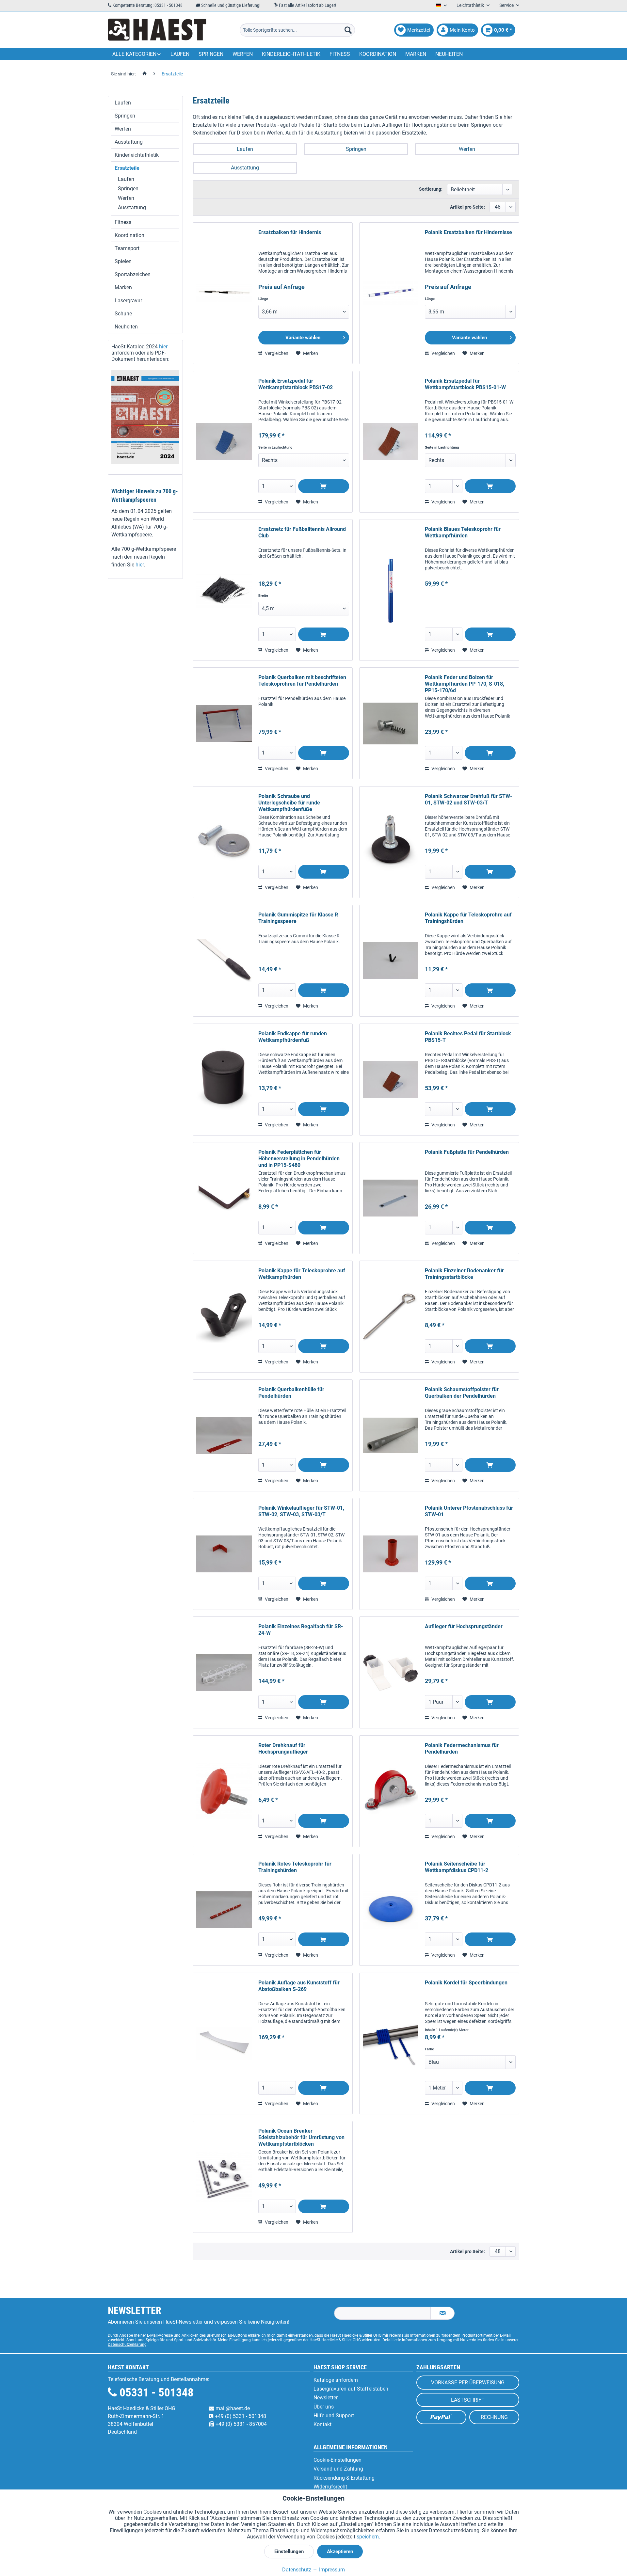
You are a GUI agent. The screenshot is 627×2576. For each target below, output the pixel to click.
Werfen (123, 129)
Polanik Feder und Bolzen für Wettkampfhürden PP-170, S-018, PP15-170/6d (465, 684)
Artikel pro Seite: (467, 207)
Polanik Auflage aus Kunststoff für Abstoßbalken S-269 (299, 1986)
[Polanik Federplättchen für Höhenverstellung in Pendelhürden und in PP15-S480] (224, 1198)
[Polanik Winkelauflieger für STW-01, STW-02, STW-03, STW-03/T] (224, 1554)
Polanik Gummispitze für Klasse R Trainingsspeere (298, 918)
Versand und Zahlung (338, 2469)
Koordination (129, 235)
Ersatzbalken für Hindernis (290, 232)
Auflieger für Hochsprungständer (464, 1626)
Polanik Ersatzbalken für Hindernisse (468, 232)
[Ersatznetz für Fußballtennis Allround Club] (224, 590)
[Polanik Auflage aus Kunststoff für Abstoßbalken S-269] (224, 2043)
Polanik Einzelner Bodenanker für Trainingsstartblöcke (464, 1274)
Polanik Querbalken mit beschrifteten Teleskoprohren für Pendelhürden (302, 681)
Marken (123, 287)
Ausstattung (129, 142)
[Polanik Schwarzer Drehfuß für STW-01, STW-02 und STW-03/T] (391, 842)
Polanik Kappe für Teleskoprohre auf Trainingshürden (468, 918)
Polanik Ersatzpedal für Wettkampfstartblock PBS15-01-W (465, 384)
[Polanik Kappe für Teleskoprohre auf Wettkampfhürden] (224, 1317)
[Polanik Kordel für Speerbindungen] (391, 2043)
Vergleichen (276, 353)
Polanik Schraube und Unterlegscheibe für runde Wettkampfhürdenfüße (289, 803)
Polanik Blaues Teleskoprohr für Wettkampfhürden (463, 532)
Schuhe (123, 314)
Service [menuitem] (507, 5)
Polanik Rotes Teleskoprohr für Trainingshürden (295, 1867)
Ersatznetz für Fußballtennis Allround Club (302, 532)
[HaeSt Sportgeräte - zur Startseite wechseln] (157, 30)
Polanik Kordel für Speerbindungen (466, 1983)
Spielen (123, 261)
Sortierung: (431, 189)
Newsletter (326, 2398)
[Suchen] (348, 30)
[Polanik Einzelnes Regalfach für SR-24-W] (224, 1672)
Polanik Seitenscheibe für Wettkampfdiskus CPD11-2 (457, 1867)
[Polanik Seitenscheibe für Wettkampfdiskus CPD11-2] (391, 1910)
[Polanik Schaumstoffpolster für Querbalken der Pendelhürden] (391, 1435)
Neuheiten (126, 327)
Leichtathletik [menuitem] (471, 5)
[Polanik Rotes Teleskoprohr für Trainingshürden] (224, 1910)
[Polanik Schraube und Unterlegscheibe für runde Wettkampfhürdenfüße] (224, 842)
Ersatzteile (127, 168)
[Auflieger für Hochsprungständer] (391, 1672)
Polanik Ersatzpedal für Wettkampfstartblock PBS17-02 (296, 384)
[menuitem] (297, 30)
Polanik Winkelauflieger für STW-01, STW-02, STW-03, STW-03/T (301, 1511)
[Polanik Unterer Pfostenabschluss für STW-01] (391, 1554)
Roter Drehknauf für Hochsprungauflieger (283, 1749)
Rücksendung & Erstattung (344, 2478)
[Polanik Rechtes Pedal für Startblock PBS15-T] (391, 1080)
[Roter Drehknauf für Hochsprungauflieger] (224, 1791)
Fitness (123, 222)
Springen (125, 116)
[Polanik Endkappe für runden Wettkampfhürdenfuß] (224, 1080)
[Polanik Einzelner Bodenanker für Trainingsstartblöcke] (391, 1317)
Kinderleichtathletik (137, 155)
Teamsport (127, 248)
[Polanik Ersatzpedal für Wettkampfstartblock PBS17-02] (224, 442)
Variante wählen (303, 338)
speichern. (368, 2537)
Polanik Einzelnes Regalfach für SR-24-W (301, 1630)
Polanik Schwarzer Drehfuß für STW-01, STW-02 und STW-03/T (468, 799)
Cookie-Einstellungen (338, 2460)
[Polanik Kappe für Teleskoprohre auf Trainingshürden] (391, 961)
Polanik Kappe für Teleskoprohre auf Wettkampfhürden (302, 1274)
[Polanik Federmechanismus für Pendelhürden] (391, 1791)
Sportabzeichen (133, 274)
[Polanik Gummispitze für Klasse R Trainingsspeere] (224, 961)
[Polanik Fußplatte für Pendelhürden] (391, 1198)
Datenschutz (297, 2570)
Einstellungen (289, 2552)
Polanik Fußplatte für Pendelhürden (467, 1152)
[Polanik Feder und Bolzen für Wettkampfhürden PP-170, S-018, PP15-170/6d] (391, 723)
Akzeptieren (340, 2552)
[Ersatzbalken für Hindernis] (224, 293)
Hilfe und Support (334, 2416)
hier (163, 347)
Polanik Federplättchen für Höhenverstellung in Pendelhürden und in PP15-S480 (299, 1159)
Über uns (324, 2407)
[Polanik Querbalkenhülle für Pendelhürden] (224, 1435)
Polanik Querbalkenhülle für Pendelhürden (291, 1393)
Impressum (331, 2570)
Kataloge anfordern (336, 2380)
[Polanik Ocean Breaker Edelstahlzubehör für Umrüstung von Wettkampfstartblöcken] (224, 2177)
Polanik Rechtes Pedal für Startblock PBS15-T (468, 1037)
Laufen (123, 103)
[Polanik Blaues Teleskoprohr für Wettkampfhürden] (391, 590)
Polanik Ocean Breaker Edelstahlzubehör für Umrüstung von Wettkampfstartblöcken (301, 2137)
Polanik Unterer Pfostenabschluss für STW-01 (469, 1511)
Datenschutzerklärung (127, 2345)
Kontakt (322, 2424)
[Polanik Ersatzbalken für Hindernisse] (391, 293)
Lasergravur (128, 301)
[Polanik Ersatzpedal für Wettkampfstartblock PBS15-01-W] (391, 442)
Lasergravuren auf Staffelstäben (351, 2389)
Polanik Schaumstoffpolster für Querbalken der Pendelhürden (462, 1393)
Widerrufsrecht (330, 2487)
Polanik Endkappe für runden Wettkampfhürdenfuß (293, 1037)
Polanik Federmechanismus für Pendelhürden (462, 1749)
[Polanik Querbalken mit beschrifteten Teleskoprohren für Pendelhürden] (224, 723)
